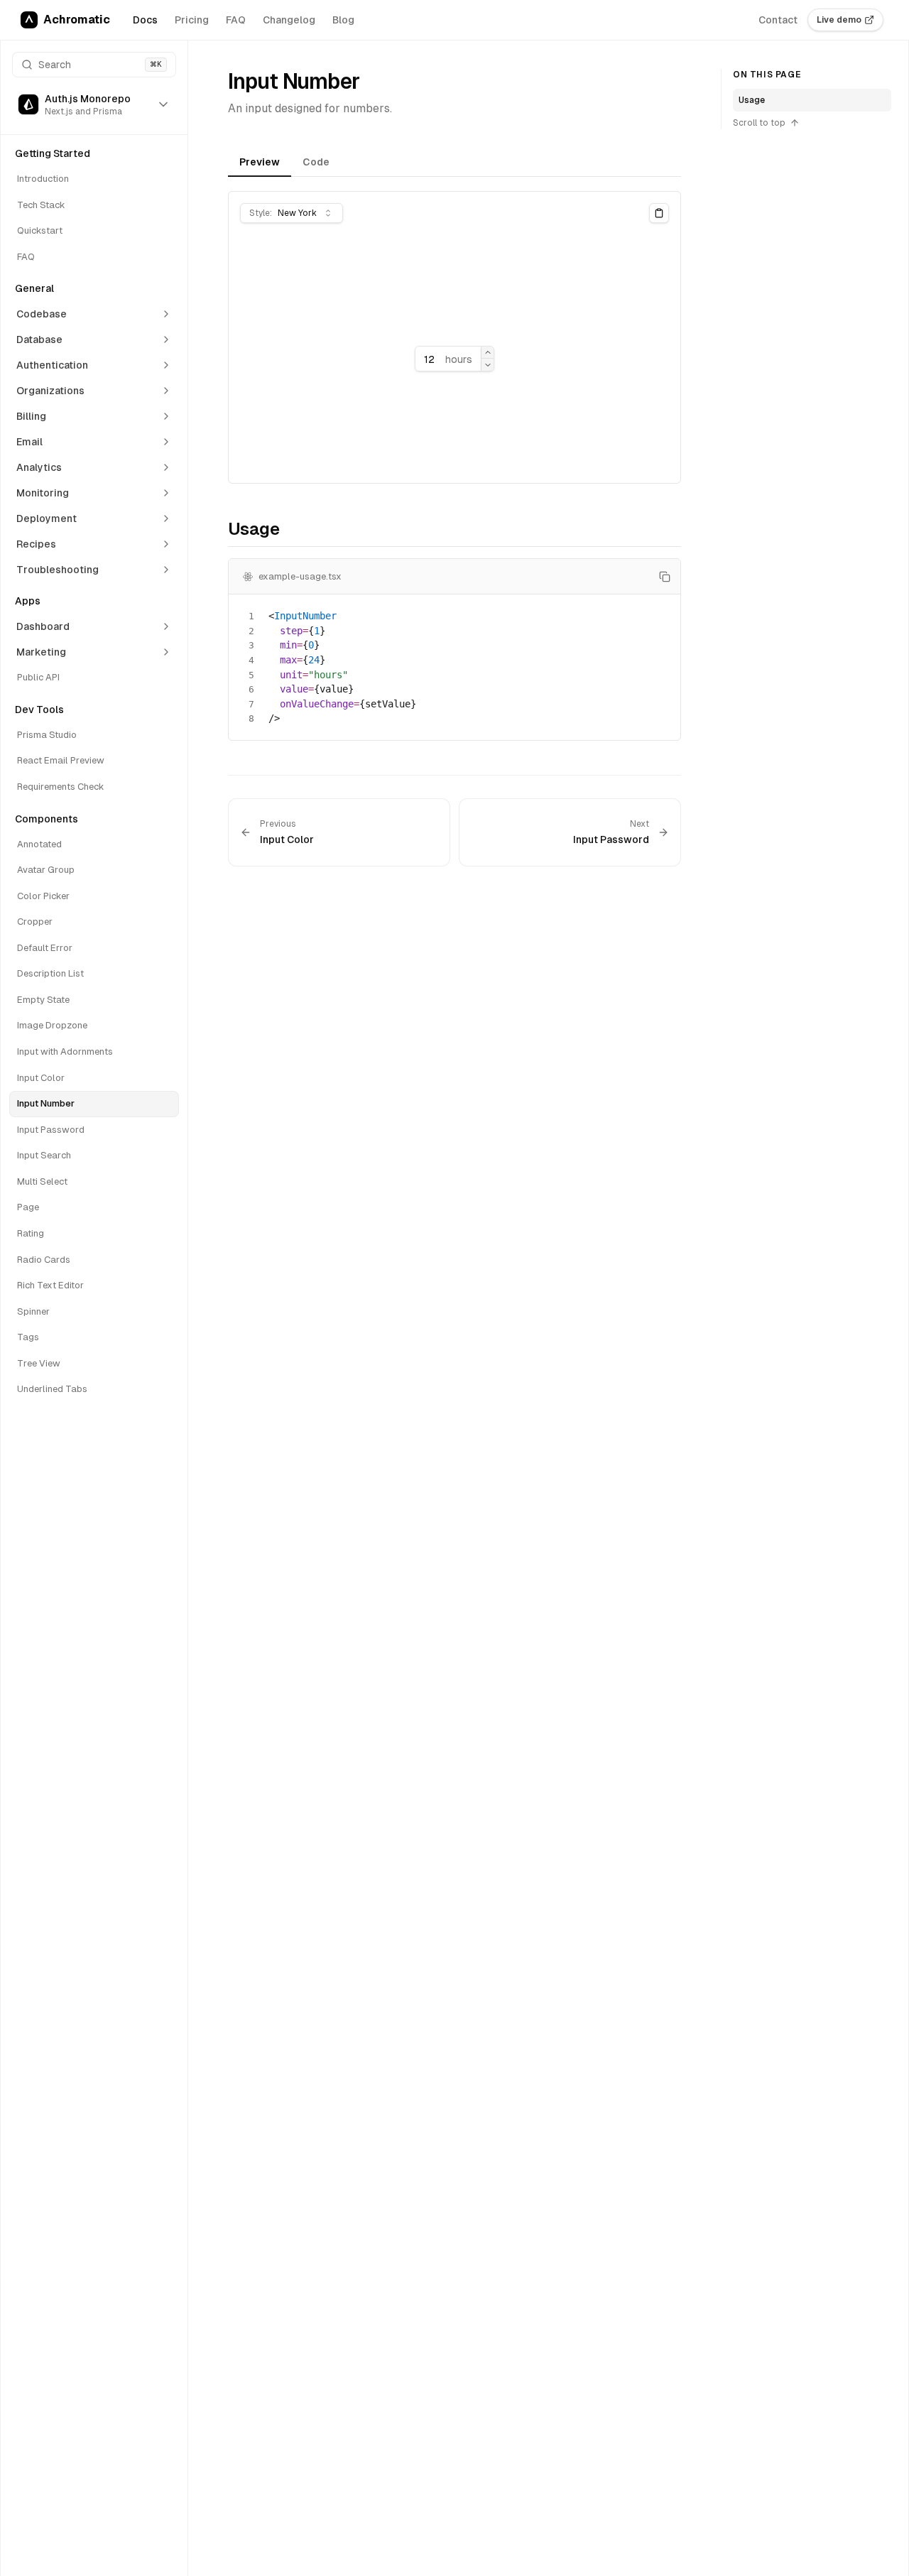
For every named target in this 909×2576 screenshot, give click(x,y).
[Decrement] (488, 365)
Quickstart (40, 230)
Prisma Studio (47, 735)
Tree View (39, 1363)
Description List (50, 973)
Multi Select (42, 1181)
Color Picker (43, 896)
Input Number (46, 1103)
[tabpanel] (454, 337)
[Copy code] (665, 577)
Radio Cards (44, 1260)
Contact (778, 20)
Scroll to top (759, 123)
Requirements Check (61, 787)
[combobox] (292, 213)
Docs (145, 20)
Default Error (45, 948)
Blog (343, 20)
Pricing (192, 20)
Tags (28, 1337)
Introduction (43, 179)
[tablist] (454, 164)
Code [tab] (316, 162)
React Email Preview (61, 760)
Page (28, 1207)
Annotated (39, 844)
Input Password (51, 1130)
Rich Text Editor (50, 1285)
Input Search (44, 1155)
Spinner (33, 1311)
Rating (31, 1233)
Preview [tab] (260, 162)
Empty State (43, 1000)
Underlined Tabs (52, 1389)
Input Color (41, 1078)
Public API (38, 677)
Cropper (35, 922)
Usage (752, 100)
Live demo (839, 20)
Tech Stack (41, 205)
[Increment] (488, 353)
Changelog (289, 20)
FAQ (236, 20)
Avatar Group (46, 870)
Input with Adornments (65, 1051)
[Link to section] (219, 532)
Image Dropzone (52, 1025)
